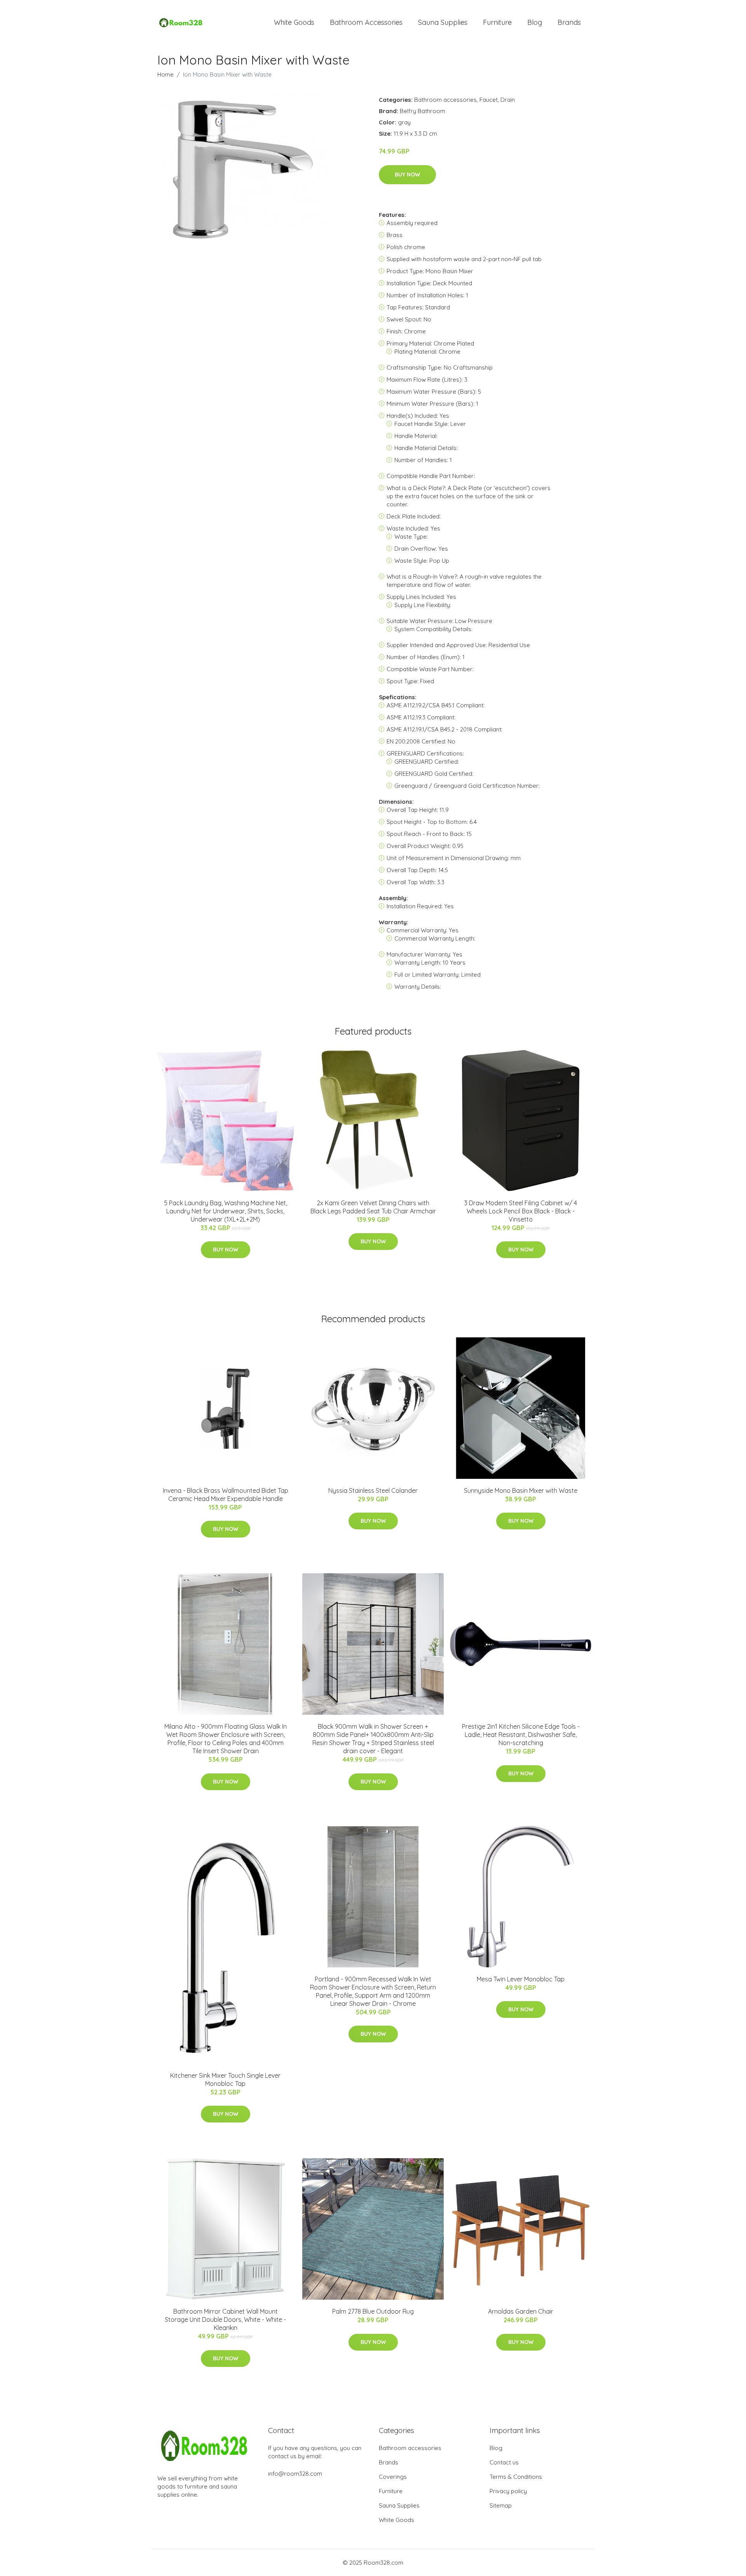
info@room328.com (295, 2474)
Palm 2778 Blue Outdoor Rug (373, 2311)
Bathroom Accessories (366, 22)
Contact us (504, 2462)
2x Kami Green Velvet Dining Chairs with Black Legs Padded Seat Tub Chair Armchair (373, 1207)
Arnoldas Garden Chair (521, 2311)
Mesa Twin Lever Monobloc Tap (521, 1979)
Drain (508, 100)
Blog (535, 22)
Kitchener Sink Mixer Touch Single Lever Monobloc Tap (225, 2079)
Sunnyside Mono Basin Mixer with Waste (521, 1490)
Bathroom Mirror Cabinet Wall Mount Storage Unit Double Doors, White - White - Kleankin (225, 2319)
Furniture (497, 22)
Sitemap (501, 2505)
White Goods (294, 22)
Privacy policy (508, 2491)
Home (166, 74)
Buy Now (407, 175)
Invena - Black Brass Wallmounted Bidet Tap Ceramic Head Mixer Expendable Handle (226, 1495)
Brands (569, 22)
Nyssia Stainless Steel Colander (373, 1490)
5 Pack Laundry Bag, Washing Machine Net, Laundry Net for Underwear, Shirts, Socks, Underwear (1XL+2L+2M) (226, 1211)
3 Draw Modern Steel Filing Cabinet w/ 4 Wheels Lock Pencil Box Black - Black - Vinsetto (521, 1211)
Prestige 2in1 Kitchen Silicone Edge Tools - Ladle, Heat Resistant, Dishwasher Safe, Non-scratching (521, 1735)
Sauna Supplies (443, 22)
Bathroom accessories (445, 100)
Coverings (393, 2477)
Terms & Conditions (516, 2477)
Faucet (489, 100)
